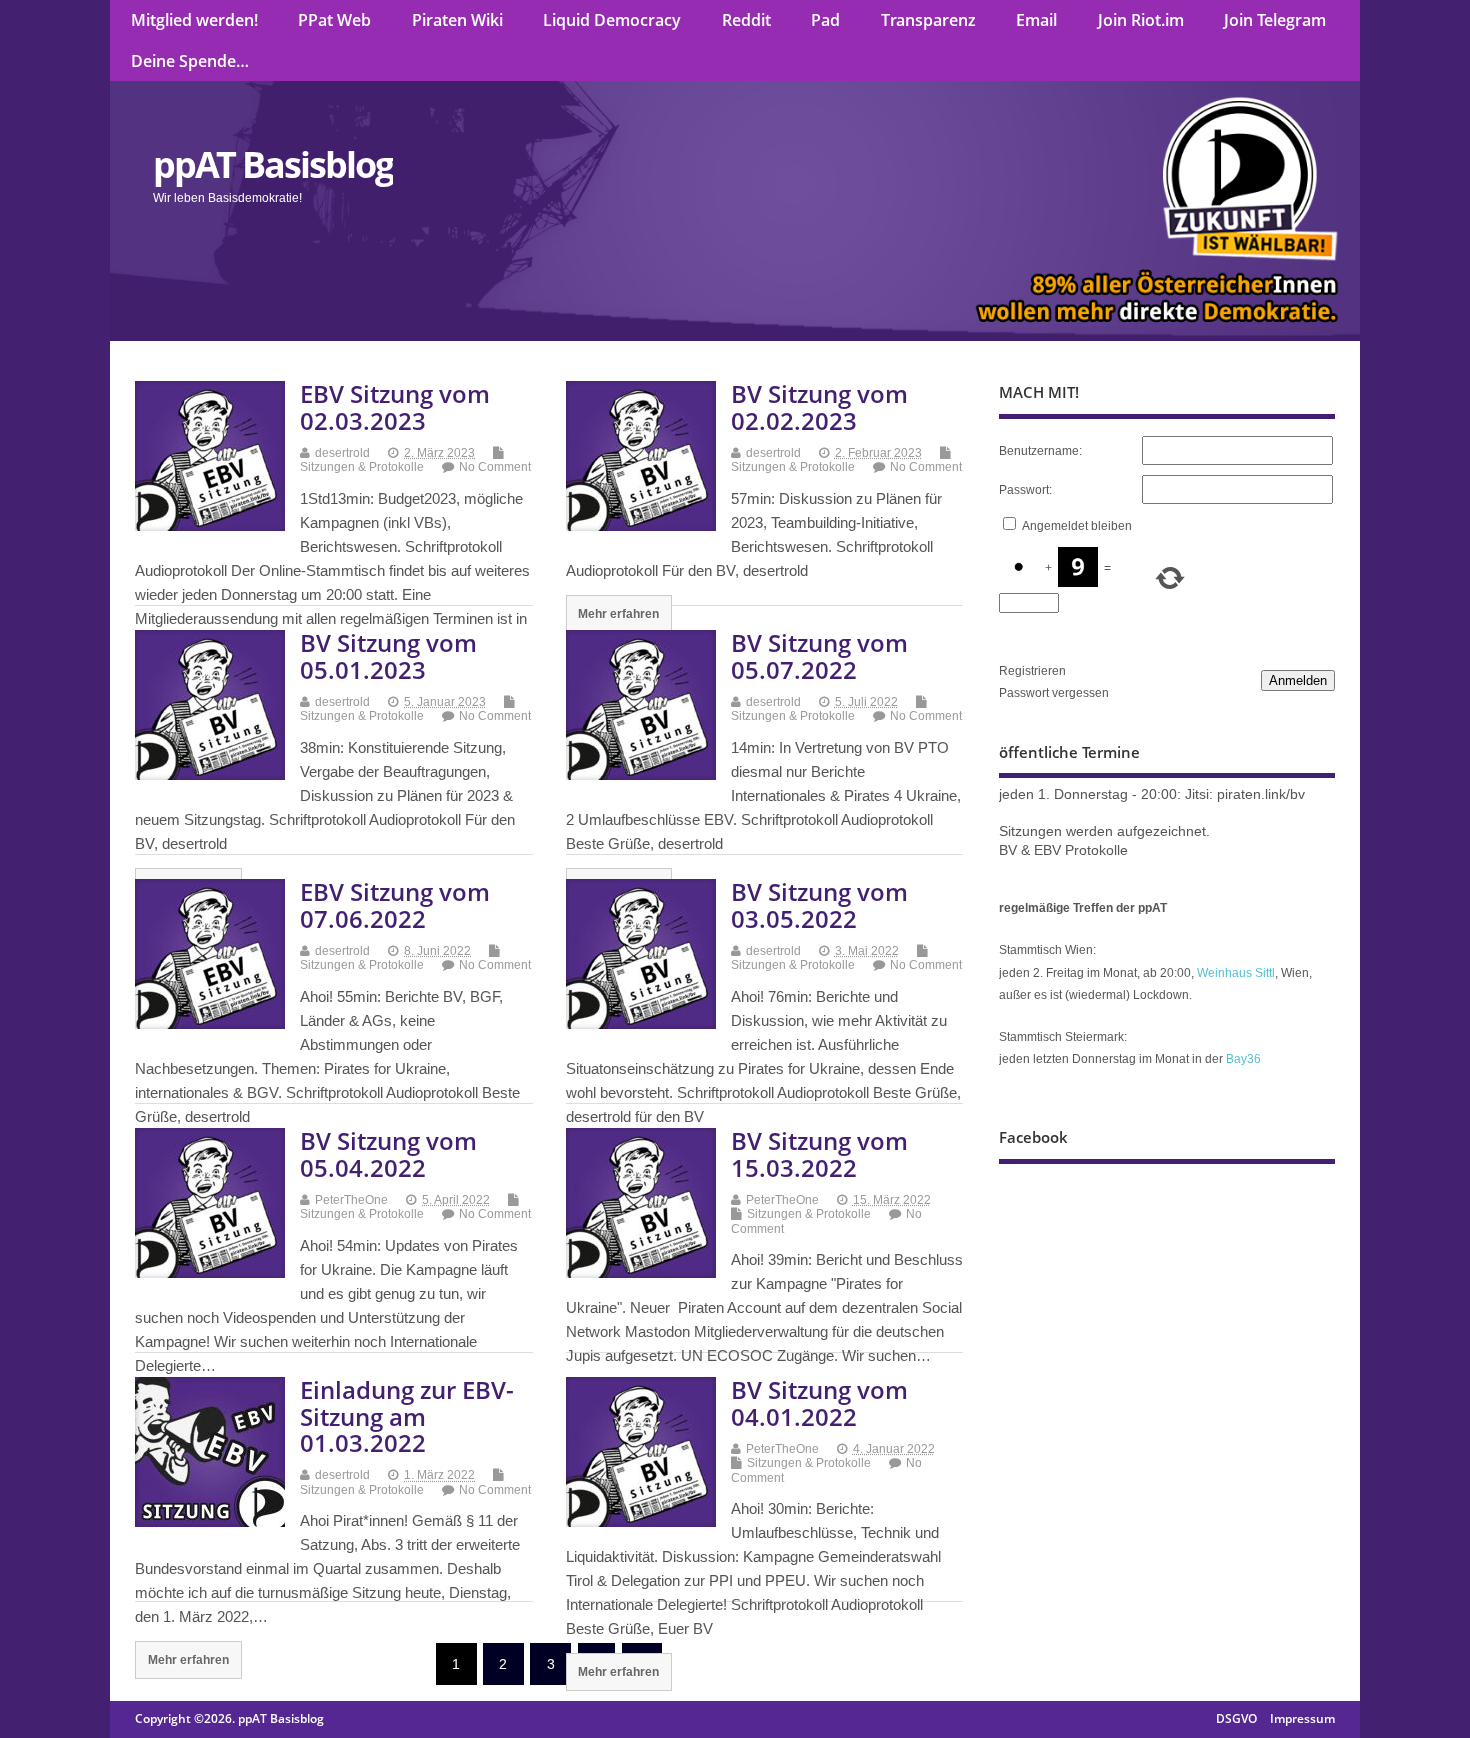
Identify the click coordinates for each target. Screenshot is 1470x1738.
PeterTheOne (351, 1200)
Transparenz (928, 20)
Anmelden (1298, 680)
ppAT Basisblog (273, 164)
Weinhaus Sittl (1236, 973)
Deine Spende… (190, 61)
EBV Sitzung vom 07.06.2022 (395, 904)
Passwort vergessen (1054, 693)
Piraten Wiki (457, 20)
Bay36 (1243, 1059)
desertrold (342, 453)
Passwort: (1025, 490)
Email (1036, 20)
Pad (825, 20)
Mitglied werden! (194, 20)
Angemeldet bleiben (1077, 526)
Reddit (746, 20)
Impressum (1302, 1718)
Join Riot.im (1141, 20)
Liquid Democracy (612, 20)
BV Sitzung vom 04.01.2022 (819, 1402)
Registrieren (1032, 671)
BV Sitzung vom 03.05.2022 (819, 904)
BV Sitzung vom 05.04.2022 (388, 1153)
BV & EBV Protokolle (1063, 850)
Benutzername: (1040, 451)
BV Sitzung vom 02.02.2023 (819, 406)
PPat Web (334, 20)
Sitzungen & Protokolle (362, 467)
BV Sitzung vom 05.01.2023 (388, 655)
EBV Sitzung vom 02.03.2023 (395, 406)
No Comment (495, 467)
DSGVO (1236, 1718)
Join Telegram (1275, 20)
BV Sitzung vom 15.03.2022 (819, 1153)
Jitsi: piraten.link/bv (1245, 794)
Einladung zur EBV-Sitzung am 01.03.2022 (407, 1416)
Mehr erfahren (618, 613)
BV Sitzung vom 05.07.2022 (819, 655)
